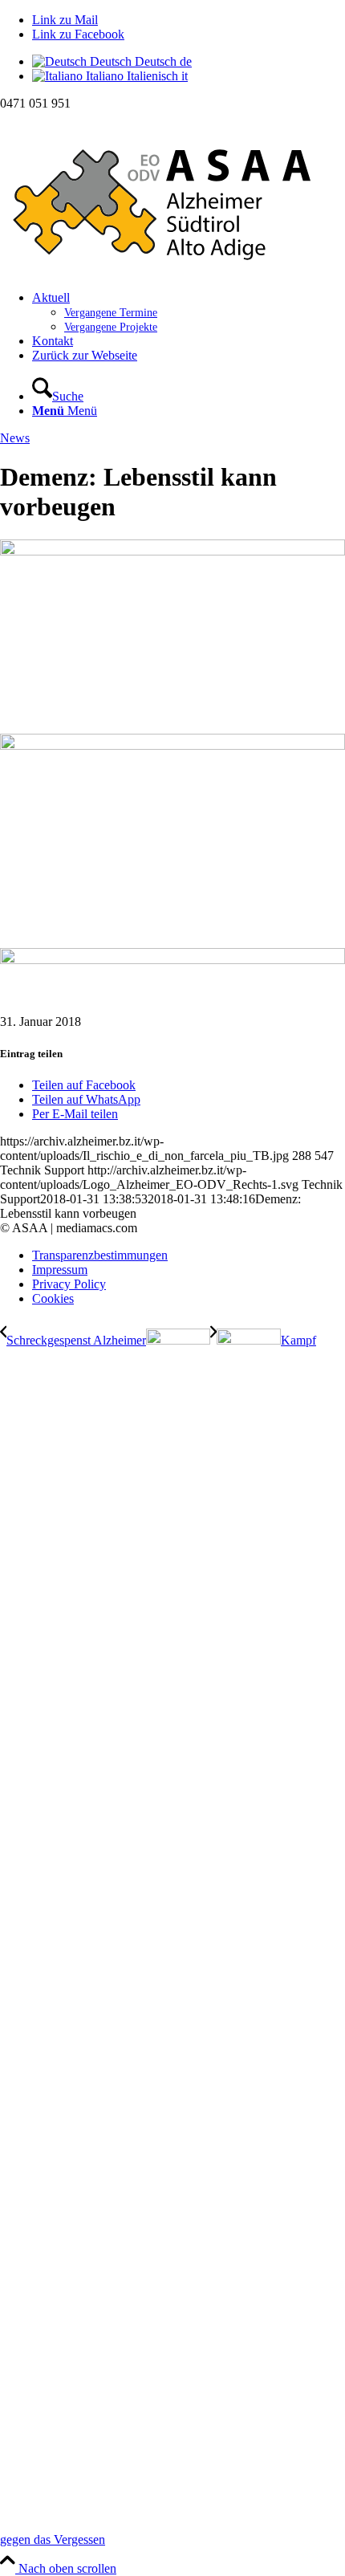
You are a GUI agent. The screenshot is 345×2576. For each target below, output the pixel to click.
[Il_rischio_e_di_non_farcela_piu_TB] (172, 551)
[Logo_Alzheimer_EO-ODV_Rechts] (172, 270)
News (15, 438)
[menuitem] (189, 312)
